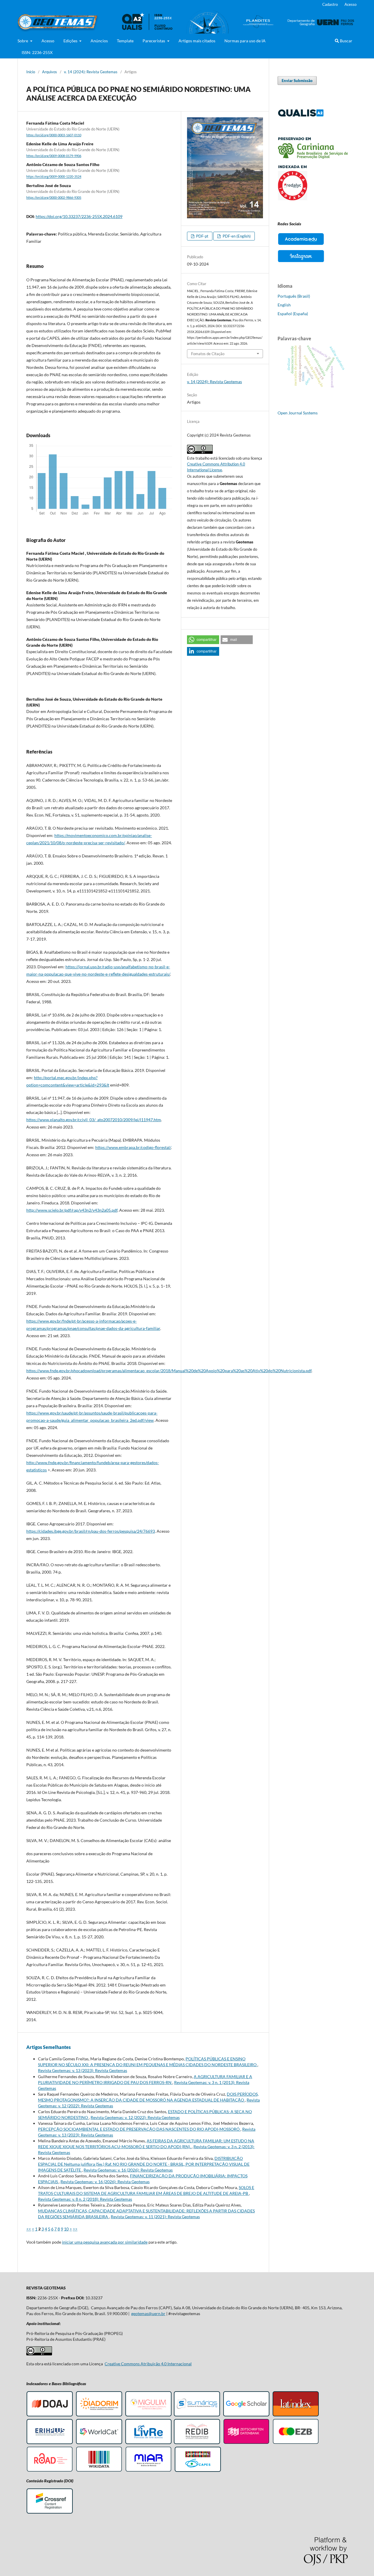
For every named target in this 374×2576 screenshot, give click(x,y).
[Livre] (148, 2443)
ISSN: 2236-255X (37, 52)
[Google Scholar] (246, 2415)
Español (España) (293, 314)
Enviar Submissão (297, 81)
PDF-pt (202, 236)
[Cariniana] (313, 157)
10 (66, 2229)
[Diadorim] (99, 2415)
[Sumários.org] (197, 2415)
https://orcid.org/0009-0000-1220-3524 (54, 177)
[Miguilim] (148, 2415)
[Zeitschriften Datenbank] (246, 2443)
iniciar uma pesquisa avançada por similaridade (105, 2242)
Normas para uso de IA (245, 41)
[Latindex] (296, 2415)
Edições (71, 41)
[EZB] (296, 2443)
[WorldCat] (99, 2443)
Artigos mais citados (197, 41)
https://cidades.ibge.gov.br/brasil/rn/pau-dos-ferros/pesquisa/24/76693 (91, 1531)
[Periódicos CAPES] (198, 2471)
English (284, 305)
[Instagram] (301, 262)
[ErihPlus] (50, 2443)
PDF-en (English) (236, 236)
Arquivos (50, 72)
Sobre (23, 41)
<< (29, 2229)
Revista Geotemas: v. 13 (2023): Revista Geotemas (83, 2070)
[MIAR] (148, 2471)
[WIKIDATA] (99, 2471)
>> (75, 2229)
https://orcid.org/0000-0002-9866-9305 (54, 198)
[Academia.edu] (301, 245)
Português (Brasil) (294, 296)
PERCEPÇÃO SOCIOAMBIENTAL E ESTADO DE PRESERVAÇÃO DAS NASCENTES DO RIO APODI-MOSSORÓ (139, 2129)
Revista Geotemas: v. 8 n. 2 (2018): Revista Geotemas (85, 2199)
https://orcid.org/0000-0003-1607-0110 (54, 135)
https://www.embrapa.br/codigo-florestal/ (133, 1147)
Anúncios (99, 41)
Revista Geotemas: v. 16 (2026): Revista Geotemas (128, 2170)
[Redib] (197, 2443)
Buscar (346, 41)
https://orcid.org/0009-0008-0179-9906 (54, 156)
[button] (203, 640)
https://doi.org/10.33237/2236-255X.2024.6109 (79, 216)
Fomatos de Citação (208, 354)
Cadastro (330, 4)
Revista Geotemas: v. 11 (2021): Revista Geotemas (155, 2217)
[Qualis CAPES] (301, 115)
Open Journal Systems (298, 413)
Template (125, 41)
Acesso (48, 41)
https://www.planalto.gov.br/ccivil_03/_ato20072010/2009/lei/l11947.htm (94, 1120)
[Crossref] (50, 2513)
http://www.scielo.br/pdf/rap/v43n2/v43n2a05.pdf (72, 1210)
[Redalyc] (313, 199)
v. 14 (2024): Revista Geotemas (91, 72)
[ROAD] (50, 2471)
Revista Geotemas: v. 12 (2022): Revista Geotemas (135, 2117)
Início (31, 72)
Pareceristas (154, 41)
